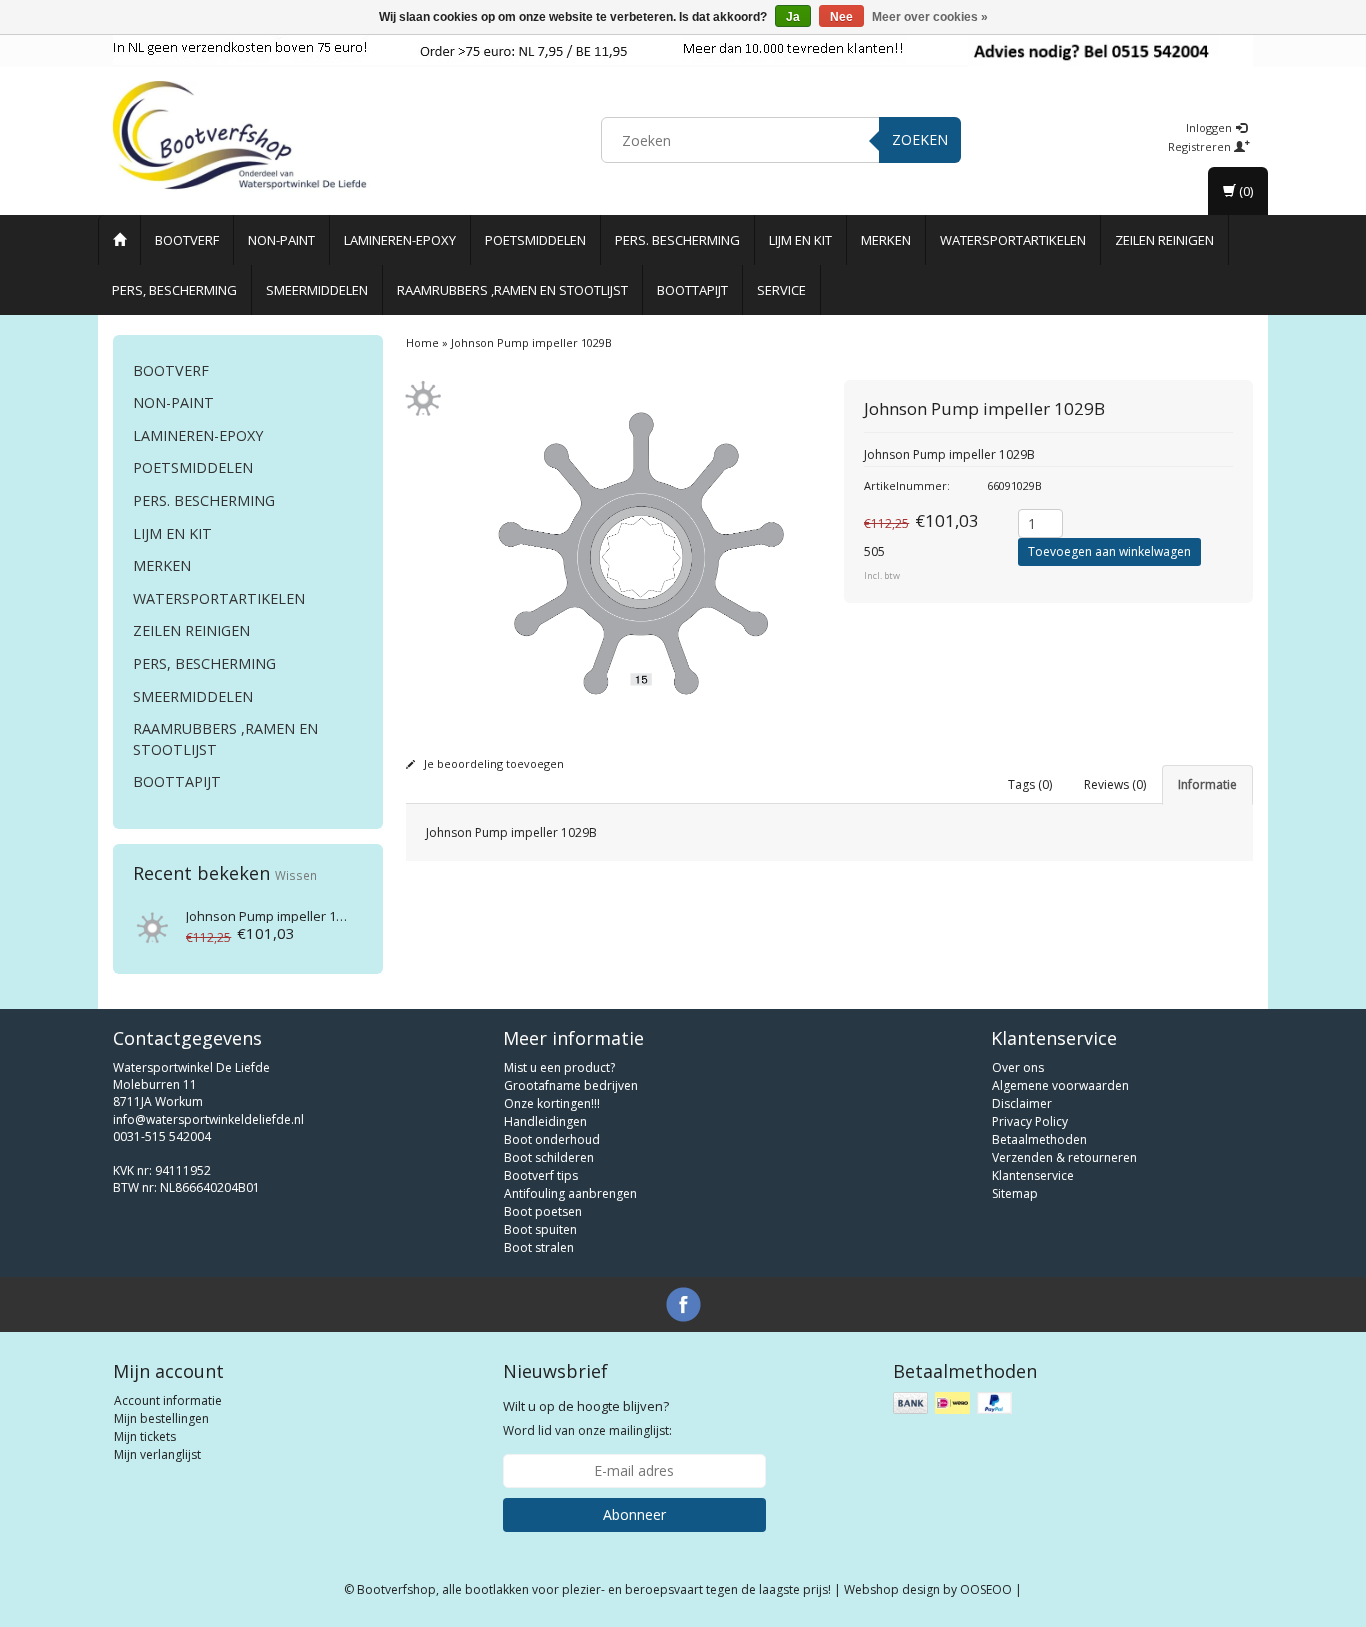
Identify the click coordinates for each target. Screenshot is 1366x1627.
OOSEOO (986, 1589)
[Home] (119, 240)
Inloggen (1210, 127)
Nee (841, 17)
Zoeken (920, 139)
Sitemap (1015, 1193)
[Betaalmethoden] (954, 1403)
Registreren (1201, 146)
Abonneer (634, 1514)
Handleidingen (545, 1121)
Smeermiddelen (317, 290)
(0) (1244, 191)
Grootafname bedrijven (571, 1085)
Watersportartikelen (1013, 240)
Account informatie (168, 1400)
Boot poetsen (543, 1211)
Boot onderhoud (552, 1139)
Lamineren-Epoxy (400, 240)
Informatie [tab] (1207, 784)
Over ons (1018, 1067)
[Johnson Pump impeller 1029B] (150, 924)
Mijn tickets (145, 1436)
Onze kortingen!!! (552, 1103)
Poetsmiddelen (535, 240)
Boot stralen (539, 1247)
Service (781, 290)
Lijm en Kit (800, 240)
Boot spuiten (540, 1229)
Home (422, 342)
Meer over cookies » (930, 17)
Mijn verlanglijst (157, 1454)
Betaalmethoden (1039, 1139)
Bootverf (187, 240)
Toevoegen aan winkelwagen (1109, 551)
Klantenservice (1033, 1175)
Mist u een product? (559, 1067)
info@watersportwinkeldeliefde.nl (208, 1119)
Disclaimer (1022, 1103)
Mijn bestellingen (161, 1418)
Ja (793, 17)
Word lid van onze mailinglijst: (587, 1418)
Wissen (296, 875)
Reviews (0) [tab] (1115, 784)
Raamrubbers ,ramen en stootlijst (512, 290)
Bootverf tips (541, 1175)
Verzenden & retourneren (1064, 1157)
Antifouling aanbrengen (570, 1193)
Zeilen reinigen (1164, 240)
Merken (886, 240)
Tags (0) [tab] (1030, 784)
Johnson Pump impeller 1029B (275, 916)
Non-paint (281, 240)
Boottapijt (692, 290)
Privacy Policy (1030, 1121)
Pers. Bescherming (677, 240)
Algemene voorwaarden (1060, 1085)
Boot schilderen (549, 1157)
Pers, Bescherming (174, 290)
